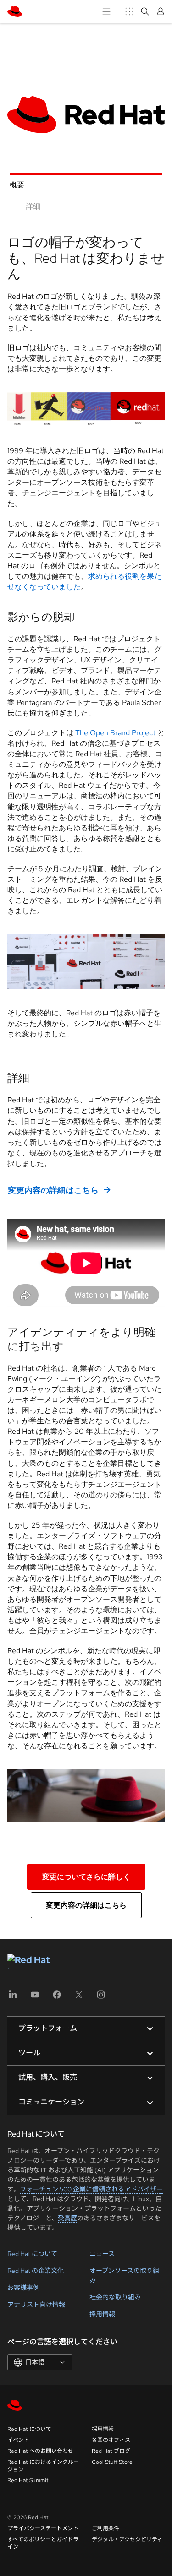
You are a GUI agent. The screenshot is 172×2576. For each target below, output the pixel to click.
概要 (17, 185)
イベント (18, 2440)
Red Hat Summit (28, 2480)
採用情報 (102, 2314)
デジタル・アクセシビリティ (127, 2539)
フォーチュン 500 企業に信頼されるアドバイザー (91, 2189)
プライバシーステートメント (43, 2528)
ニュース (102, 2254)
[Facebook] (57, 1998)
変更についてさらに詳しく (86, 1877)
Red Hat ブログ (111, 2451)
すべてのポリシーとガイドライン (43, 2543)
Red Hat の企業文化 (36, 2271)
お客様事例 (23, 2288)
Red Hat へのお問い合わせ (40, 2451)
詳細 (33, 206)
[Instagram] (101, 1998)
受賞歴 (67, 2218)
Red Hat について (32, 2254)
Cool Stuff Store (112, 2462)
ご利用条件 (105, 2528)
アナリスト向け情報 (36, 2305)
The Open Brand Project (115, 733)
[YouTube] (35, 1998)
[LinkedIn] (13, 1998)
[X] (79, 1998)
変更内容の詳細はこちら (53, 1190)
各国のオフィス (111, 2440)
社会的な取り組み (115, 2297)
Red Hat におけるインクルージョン (43, 2466)
